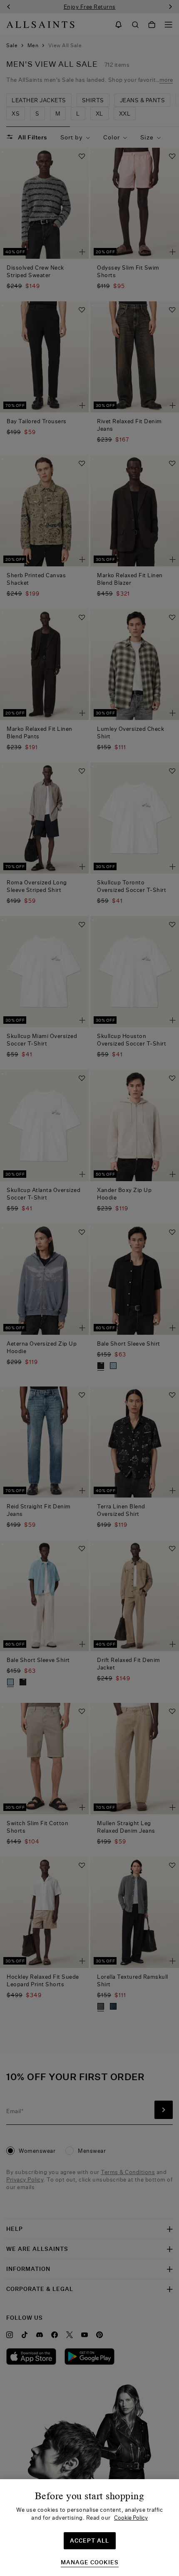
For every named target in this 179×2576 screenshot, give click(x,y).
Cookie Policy (131, 2518)
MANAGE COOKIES (90, 2562)
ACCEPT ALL (89, 2541)
